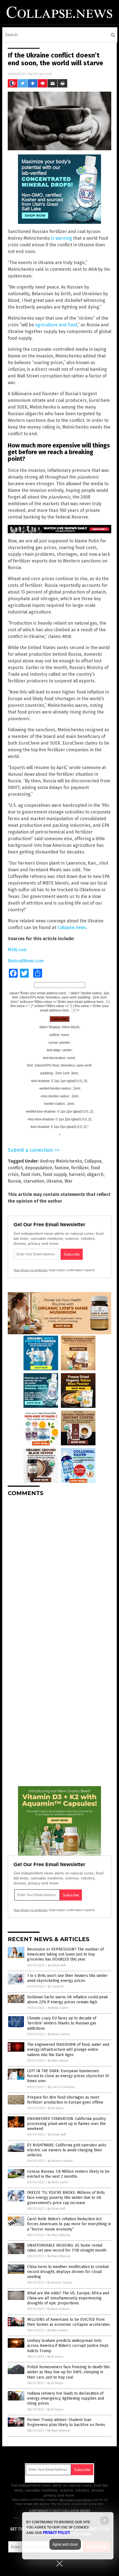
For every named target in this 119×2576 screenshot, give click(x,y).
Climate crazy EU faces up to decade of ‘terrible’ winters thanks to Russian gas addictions (62, 2023)
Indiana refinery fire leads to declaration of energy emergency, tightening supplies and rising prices (66, 2398)
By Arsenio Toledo (60, 2161)
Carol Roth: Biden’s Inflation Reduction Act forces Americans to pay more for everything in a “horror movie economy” (69, 2224)
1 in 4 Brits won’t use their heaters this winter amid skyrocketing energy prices (67, 1978)
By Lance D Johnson (61, 2087)
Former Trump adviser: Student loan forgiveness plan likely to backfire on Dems (66, 2422)
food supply (55, 1174)
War (68, 1181)
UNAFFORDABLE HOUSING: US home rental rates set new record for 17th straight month (67, 2248)
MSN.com (17, 950)
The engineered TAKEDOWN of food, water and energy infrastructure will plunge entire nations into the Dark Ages (68, 2050)
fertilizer (80, 1168)
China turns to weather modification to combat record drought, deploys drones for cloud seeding (68, 2272)
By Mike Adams (58, 2061)
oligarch (95, 1174)
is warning (61, 238)
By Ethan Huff (57, 1965)
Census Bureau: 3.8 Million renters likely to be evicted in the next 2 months (68, 2174)
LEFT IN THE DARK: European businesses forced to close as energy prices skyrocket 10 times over (68, 2076)
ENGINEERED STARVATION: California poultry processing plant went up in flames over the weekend (67, 2124)
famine (62, 1168)
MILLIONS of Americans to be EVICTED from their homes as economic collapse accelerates (68, 2322)
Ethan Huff (43, 74)
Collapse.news (72, 927)
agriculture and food (56, 325)
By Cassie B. (56, 1987)
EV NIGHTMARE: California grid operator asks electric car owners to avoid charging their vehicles (67, 2150)
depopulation (39, 1168)
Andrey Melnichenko (61, 1161)
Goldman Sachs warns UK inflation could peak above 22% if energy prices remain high (68, 2000)
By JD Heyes (56, 2108)
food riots (31, 1174)
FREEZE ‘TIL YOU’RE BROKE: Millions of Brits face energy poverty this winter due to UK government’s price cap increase (66, 2198)
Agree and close (65, 2544)
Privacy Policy (56, 2533)
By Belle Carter (58, 2008)
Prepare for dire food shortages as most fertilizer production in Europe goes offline (65, 2100)
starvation (34, 1181)
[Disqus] (59, 1570)
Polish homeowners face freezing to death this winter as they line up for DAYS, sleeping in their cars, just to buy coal (68, 2372)
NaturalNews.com (26, 961)
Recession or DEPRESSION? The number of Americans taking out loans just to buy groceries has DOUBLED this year (65, 1954)
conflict (15, 1168)
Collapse (93, 1161)
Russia (14, 1181)
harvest (77, 1174)
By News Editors (59, 2034)
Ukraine (54, 1181)
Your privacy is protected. (31, 1270)
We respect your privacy (76, 2500)
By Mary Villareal (59, 2235)
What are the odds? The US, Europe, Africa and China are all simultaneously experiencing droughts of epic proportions (68, 2298)
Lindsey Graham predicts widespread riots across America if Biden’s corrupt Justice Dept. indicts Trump (68, 2346)
